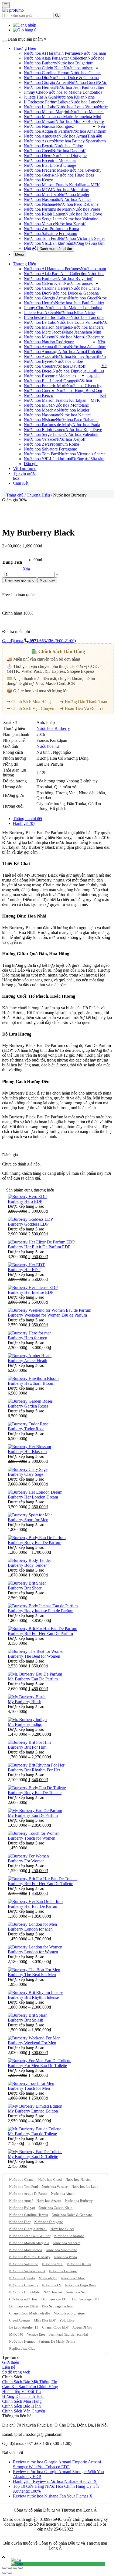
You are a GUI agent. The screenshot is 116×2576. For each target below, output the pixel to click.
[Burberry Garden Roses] (30, 1401)
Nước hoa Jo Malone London (71, 92)
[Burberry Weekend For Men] (34, 2038)
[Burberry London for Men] (32, 1924)
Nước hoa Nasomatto (42, 199)
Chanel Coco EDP (55, 2327)
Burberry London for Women (33, 1952)
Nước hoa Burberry (40, 63)
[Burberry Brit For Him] (29, 1742)
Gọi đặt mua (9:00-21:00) (39, 641)
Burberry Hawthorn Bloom (31, 1383)
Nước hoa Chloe (73, 2278)
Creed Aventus (20, 2320)
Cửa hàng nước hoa (23, 2299)
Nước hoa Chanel (86, 73)
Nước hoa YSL (37, 243)
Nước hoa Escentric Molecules (50, 160)
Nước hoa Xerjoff (70, 224)
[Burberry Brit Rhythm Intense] (35, 1992)
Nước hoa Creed (38, 151)
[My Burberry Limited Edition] (35, 2106)
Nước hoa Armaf (73, 136)
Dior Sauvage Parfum (57, 2306)
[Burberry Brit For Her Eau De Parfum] (42, 1629)
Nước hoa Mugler (74, 195)
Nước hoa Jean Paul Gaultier (80, 87)
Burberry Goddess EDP (28, 1224)
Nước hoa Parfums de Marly (48, 209)
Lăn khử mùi (61, 243)
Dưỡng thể (81, 243)
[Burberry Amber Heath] (30, 1356)
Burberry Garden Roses (28, 1406)
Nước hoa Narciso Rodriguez (49, 126)
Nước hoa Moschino (41, 195)
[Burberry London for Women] (35, 1947)
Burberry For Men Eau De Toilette (37, 2066)
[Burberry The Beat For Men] (34, 1970)
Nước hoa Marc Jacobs (43, 117)
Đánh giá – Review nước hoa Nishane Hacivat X (55, 2481)
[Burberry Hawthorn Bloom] (33, 1378)
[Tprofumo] (13, 10)
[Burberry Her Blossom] (29, 1447)
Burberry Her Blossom (27, 1452)
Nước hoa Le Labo (40, 107)
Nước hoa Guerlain (40, 175)
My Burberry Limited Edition (33, 2111)
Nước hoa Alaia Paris (42, 58)
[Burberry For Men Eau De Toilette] (40, 2061)
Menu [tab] (19, 254)
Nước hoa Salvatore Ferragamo (50, 234)
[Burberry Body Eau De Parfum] (37, 1538)
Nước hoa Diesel (38, 156)
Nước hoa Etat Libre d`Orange (50, 165)
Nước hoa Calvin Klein (44, 68)
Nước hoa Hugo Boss (75, 175)
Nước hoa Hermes (22, 2341)
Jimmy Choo (35, 92)
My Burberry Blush (25, 1702)
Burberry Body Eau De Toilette (35, 1793)
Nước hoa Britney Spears (76, 141)
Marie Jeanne (74, 117)
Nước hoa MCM (38, 190)
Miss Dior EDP (45, 2320)
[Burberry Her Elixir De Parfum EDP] (41, 1242)
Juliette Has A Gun (40, 97)
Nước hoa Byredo (39, 146)
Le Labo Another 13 (24, 2327)
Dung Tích (12, 562)
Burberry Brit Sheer (25, 1588)
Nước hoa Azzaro (39, 141)
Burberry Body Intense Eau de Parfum (41, 1611)
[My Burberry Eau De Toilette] (35, 2152)
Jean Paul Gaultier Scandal (69, 2334)
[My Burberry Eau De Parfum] (35, 1811)
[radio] (38, 560)
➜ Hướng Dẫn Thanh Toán (84, 702)
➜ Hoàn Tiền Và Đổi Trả (82, 708)
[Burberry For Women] (28, 1856)
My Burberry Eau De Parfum (33, 1815)
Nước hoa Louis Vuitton (77, 107)
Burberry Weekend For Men (32, 2043)
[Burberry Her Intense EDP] (33, 1287)
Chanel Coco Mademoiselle (30, 2313)
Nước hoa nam (93, 53)
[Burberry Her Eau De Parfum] (35, 1901)
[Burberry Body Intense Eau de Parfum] (43, 1606)
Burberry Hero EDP (25, 1201)
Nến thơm (102, 129)
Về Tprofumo (97, 368)
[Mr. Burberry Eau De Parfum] (35, 1674)
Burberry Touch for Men (29, 2088)
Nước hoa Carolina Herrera (47, 73)
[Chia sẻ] (10, 2568)
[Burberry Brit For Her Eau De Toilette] (43, 1879)
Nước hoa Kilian (70, 97)
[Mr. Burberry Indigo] (27, 1720)
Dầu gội (31, 248)
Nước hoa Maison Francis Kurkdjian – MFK (62, 185)
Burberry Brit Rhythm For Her (34, 1770)
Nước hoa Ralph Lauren (45, 214)
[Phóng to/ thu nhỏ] (21, 2568)
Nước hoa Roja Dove (84, 214)
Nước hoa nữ (48, 746)
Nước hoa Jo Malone (69, 2236)
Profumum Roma (64, 229)
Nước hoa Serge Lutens (44, 219)
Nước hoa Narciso (79, 2180)
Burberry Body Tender (27, 1565)
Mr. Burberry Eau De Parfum (33, 1679)
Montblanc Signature (69, 2313)
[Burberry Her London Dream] (35, 1492)
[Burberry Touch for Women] (34, 1833)
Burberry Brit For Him (27, 1747)
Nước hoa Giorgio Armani (46, 82)
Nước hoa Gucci (83, 82)
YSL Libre (67, 2320)
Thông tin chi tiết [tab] (28, 819)
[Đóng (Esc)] (4, 2568)
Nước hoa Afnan (83, 131)
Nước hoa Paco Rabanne (77, 204)
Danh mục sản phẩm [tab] (56, 249)
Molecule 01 (48, 2278)
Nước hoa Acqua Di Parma (28, 2194)
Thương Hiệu (25, 48)
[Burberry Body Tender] (29, 1560)
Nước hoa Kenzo (38, 180)
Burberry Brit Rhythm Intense (33, 1997)
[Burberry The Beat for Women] (36, 1651)
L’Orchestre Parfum (41, 102)
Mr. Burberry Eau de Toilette (32, 2134)
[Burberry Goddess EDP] (30, 1219)
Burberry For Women (26, 1861)
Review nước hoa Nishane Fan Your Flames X (53, 2496)
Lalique (64, 102)
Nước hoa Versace (39, 224)
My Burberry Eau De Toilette (33, 2157)
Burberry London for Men (30, 1929)
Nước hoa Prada (86, 209)
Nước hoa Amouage (41, 136)
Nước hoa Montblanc (71, 190)
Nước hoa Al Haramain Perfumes (52, 53)
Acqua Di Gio (82, 2327)
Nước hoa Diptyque (70, 156)
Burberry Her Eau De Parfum (33, 1906)
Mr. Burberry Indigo (25, 1724)
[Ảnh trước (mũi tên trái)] (4, 2573)
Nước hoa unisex (78, 68)
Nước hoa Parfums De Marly (30, 2257)
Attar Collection (74, 58)
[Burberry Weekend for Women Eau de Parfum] (50, 1310)
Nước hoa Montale (71, 121)
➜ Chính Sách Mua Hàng (29, 702)
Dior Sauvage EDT (86, 2299)
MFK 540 (16, 2334)
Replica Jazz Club (22, 2348)
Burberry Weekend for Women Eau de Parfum (47, 1315)
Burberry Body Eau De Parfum (35, 1542)
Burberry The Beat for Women (34, 1656)
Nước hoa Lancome (63, 2271)
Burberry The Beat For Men (32, 1975)
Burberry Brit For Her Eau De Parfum (40, 1633)
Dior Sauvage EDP (55, 2299)
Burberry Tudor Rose (26, 1429)
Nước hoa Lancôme (87, 102)
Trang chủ (15, 495)
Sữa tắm (97, 243)
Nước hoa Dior (37, 78)
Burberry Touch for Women (32, 1838)
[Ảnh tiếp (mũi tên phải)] (10, 2573)
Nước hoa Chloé (69, 146)
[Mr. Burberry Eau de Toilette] (35, 2129)
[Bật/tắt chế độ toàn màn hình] (15, 2568)
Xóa (26, 569)
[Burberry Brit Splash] (28, 2015)
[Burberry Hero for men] (30, 1333)
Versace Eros (36, 2334)
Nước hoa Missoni (40, 121)
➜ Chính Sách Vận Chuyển (30, 708)
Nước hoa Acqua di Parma (46, 131)
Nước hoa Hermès (39, 87)
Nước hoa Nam (77, 2292)
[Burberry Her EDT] (26, 1265)
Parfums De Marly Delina (57, 2341)
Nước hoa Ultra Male (24, 2292)
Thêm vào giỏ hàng (19, 580)
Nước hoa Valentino (81, 219)
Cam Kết (100, 393)
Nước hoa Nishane (40, 204)
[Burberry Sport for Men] (30, 1515)
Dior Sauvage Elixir (24, 2306)
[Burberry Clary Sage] (28, 1469)
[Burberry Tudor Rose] (28, 1424)
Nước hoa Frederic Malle (45, 170)
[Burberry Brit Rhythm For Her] (36, 1765)
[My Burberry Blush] (27, 1697)
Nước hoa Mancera (87, 112)
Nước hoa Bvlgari (73, 63)
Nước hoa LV (52, 2285)
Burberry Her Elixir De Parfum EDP (39, 1247)
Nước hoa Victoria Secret (27, 2271)
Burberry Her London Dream (33, 1497)
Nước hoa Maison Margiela (47, 112)
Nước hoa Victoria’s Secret (82, 238)
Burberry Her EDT (24, 1270)
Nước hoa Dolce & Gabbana (74, 78)
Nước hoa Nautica (76, 199)
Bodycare (96, 121)
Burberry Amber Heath (28, 1361)
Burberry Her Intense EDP (31, 1292)
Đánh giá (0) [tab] (24, 823)
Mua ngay (47, 580)
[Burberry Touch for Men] (31, 2083)
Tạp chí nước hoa (88, 378)
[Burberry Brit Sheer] (27, 1583)
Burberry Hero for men (28, 1338)
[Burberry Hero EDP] (27, 1196)
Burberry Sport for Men (28, 1520)
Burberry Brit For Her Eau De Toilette (40, 1884)
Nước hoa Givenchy (84, 170)
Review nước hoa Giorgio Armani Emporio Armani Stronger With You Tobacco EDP (57, 2464)
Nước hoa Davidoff (69, 151)
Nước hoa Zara (37, 229)
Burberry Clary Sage (25, 1474)
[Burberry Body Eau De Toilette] (37, 1788)
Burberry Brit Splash (25, 2020)
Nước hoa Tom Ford (41, 238)
